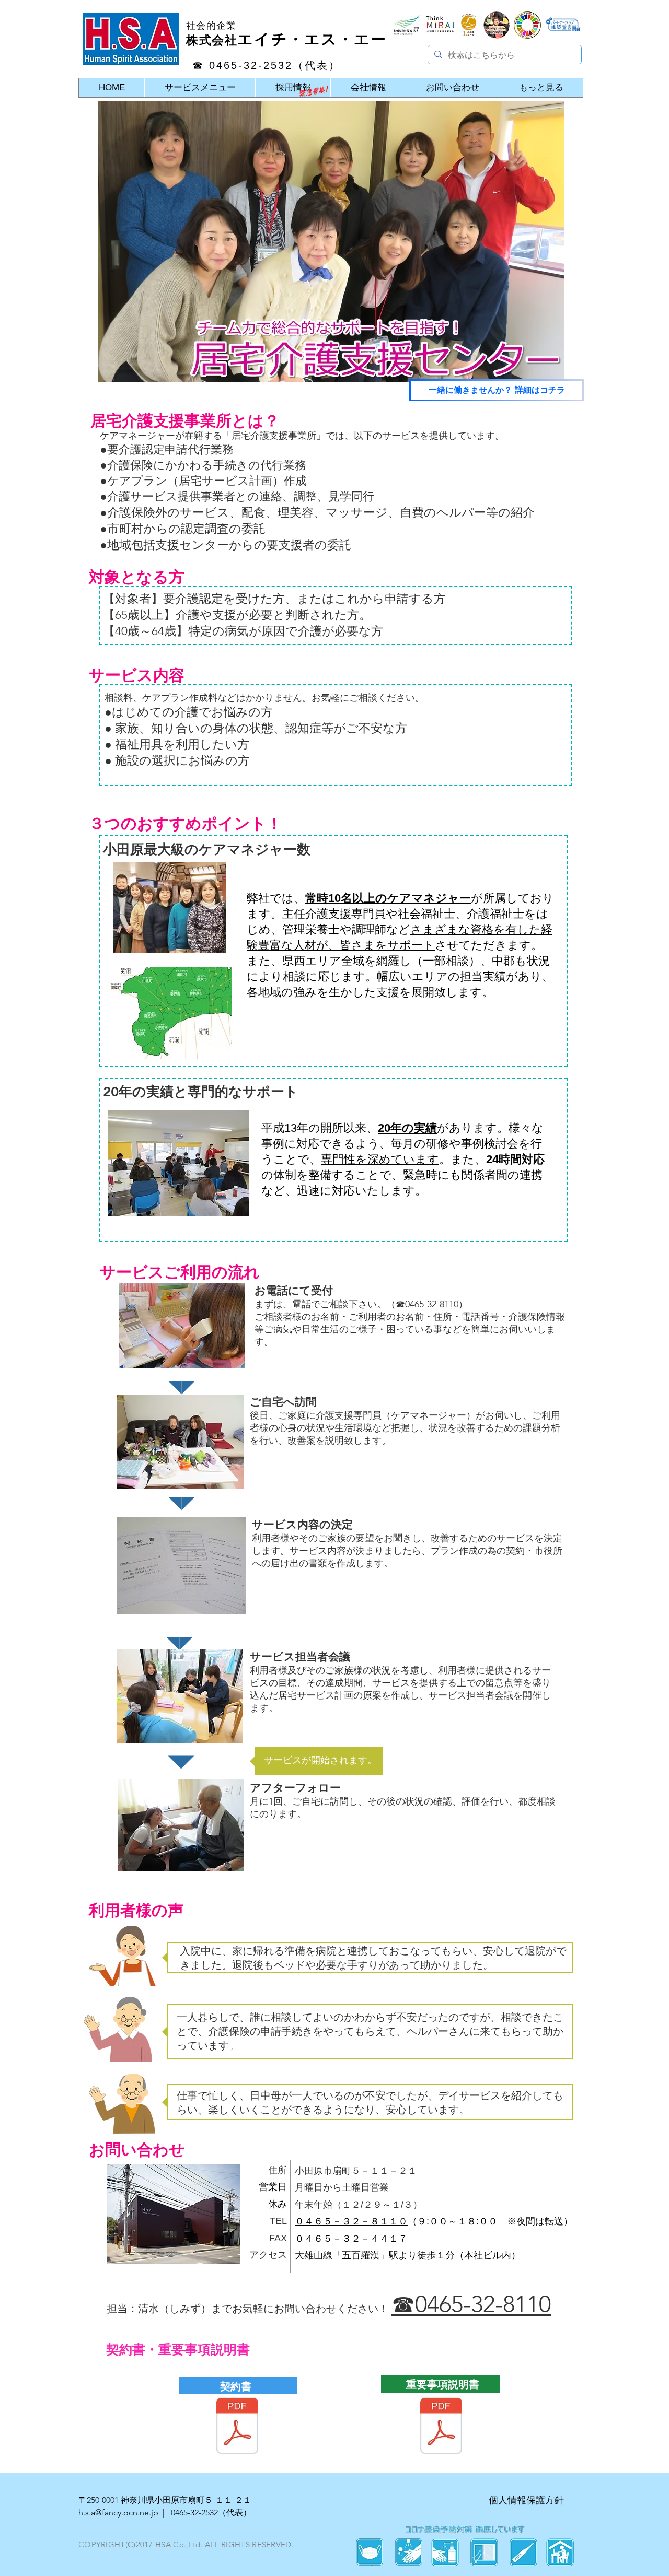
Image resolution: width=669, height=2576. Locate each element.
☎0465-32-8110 (427, 1304)
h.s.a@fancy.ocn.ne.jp (118, 2513)
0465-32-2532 (194, 2513)
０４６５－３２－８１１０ (351, 2221)
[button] (182, 1388)
